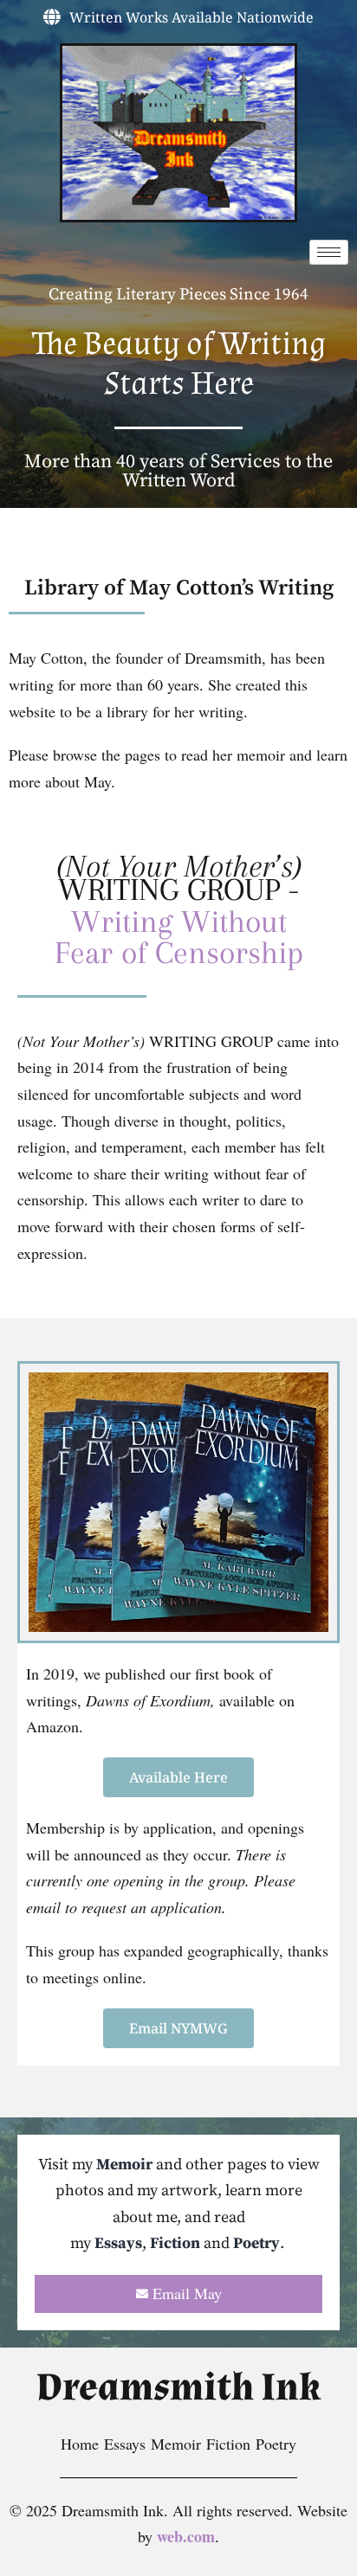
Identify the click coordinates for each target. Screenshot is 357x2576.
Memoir (124, 2165)
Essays (118, 2243)
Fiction (175, 2243)
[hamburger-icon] (329, 252)
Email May (187, 2293)
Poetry (256, 2243)
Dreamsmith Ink (178, 2388)
